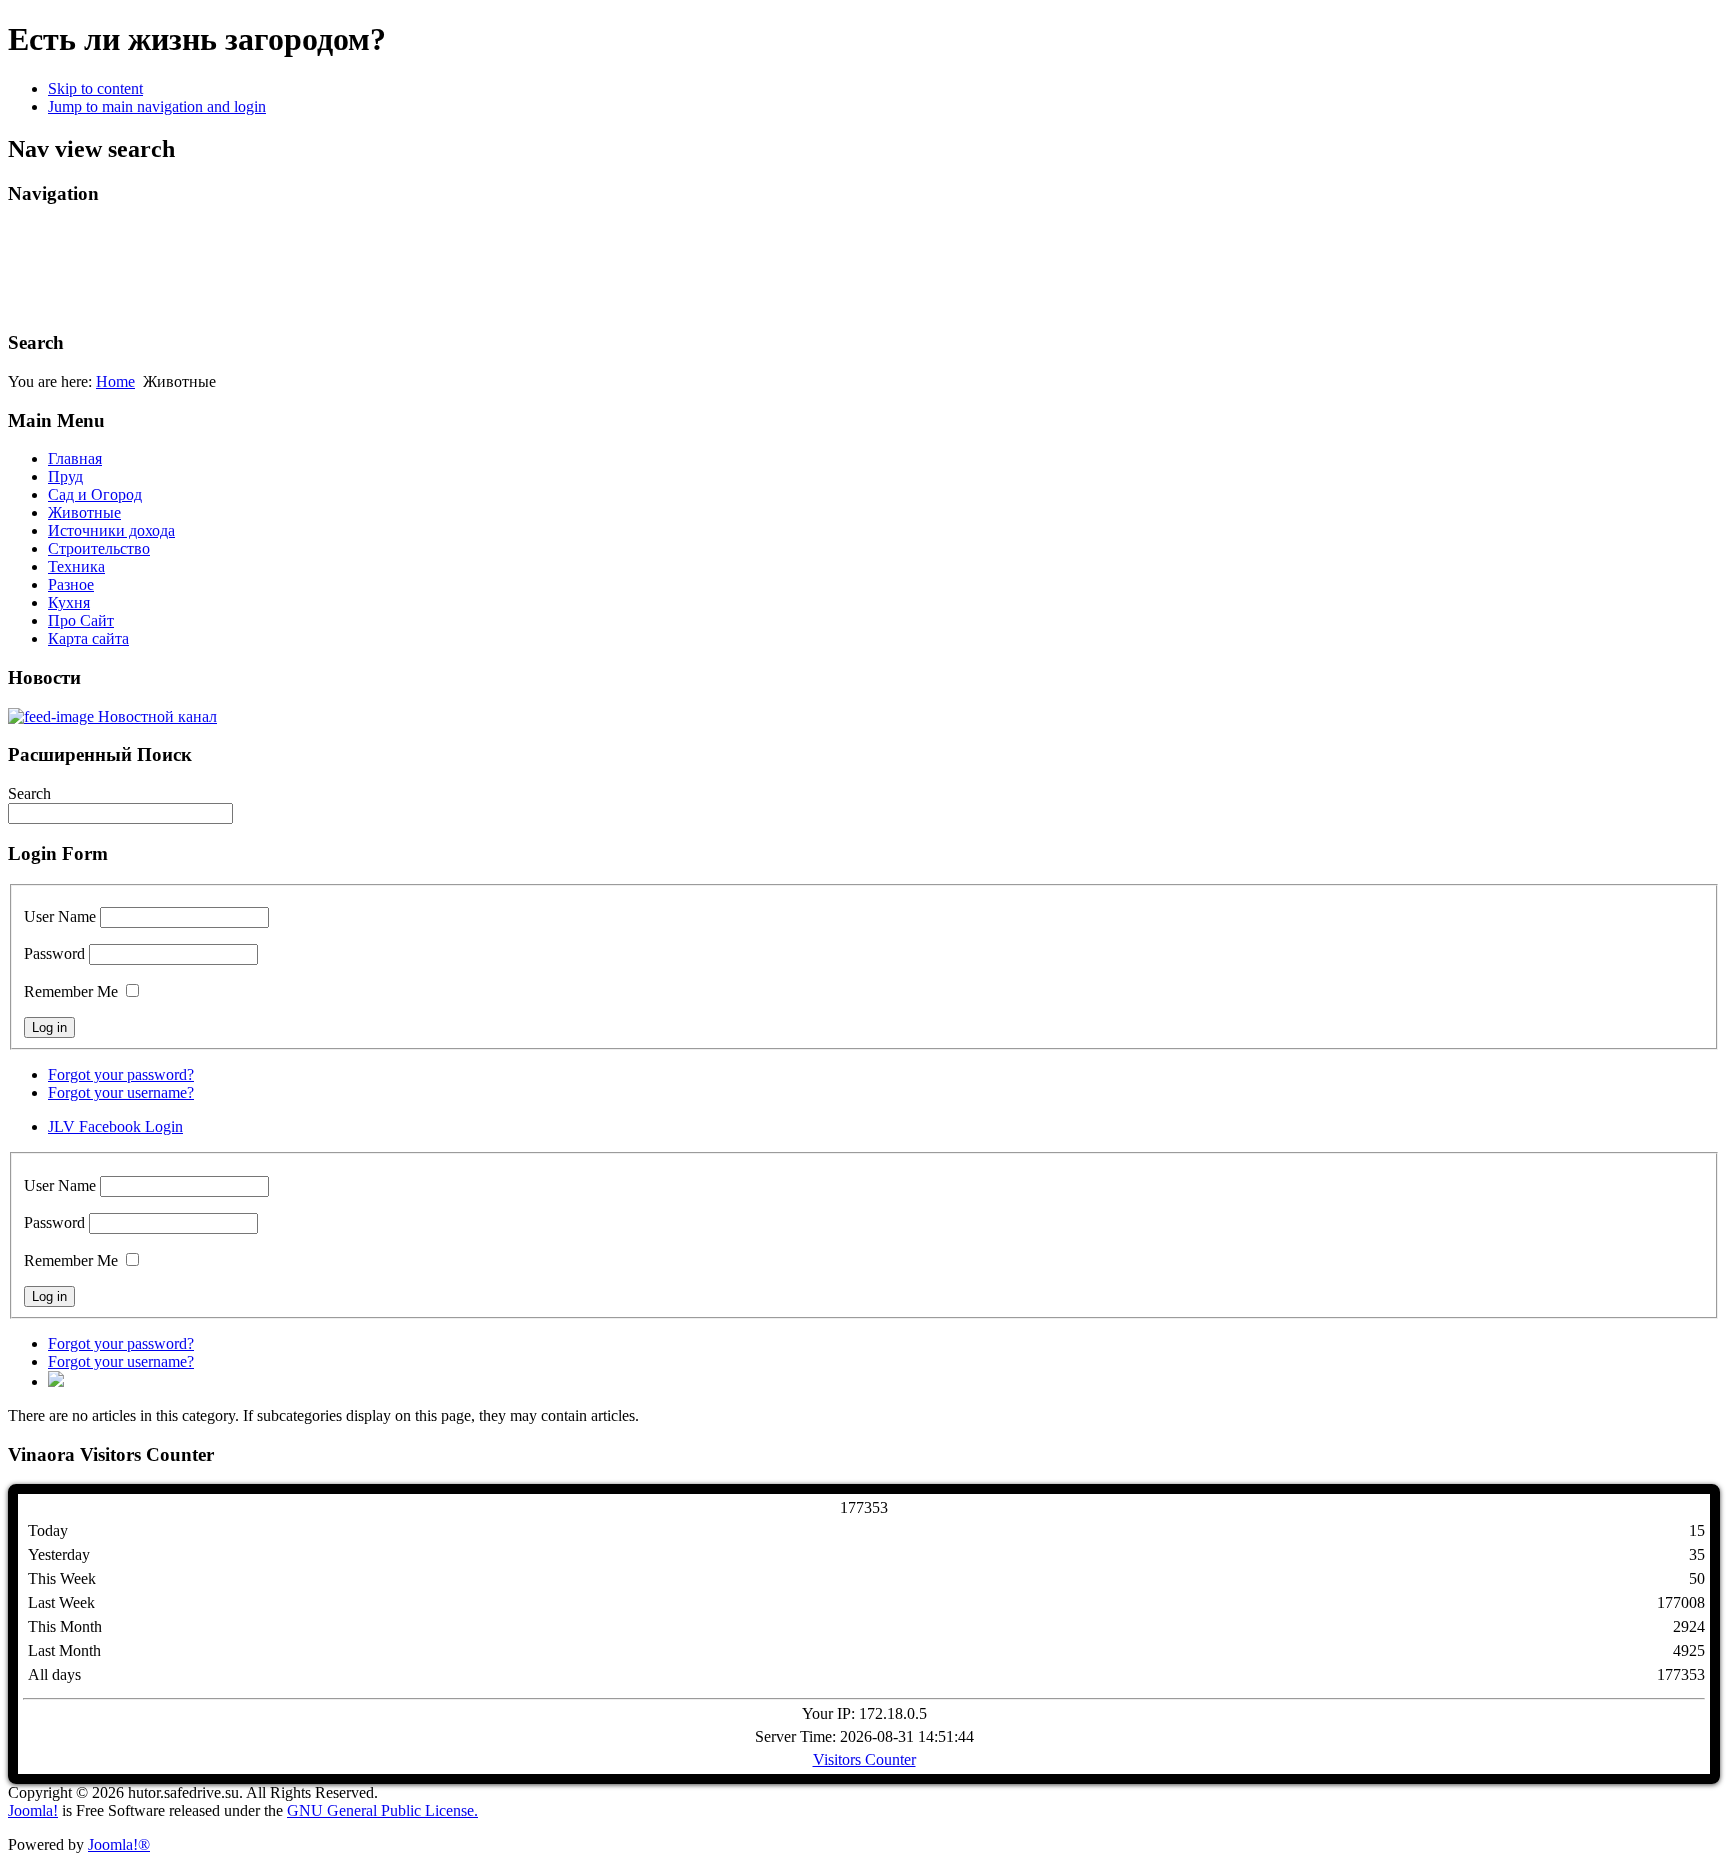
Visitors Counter (864, 1759)
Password (54, 953)
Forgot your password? (121, 1074)
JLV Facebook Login (115, 1126)
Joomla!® (119, 1844)
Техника (76, 566)
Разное (71, 584)
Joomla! (33, 1810)
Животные (84, 512)
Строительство (99, 548)
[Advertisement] (372, 268)
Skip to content (95, 88)
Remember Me (71, 991)
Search (29, 793)
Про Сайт (81, 620)
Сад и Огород (95, 494)
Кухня (69, 602)
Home (115, 381)
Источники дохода (111, 530)
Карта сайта (88, 638)
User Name (60, 916)
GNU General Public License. (382, 1810)
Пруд (65, 476)
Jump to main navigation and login (157, 106)
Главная (75, 458)
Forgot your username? (121, 1092)
